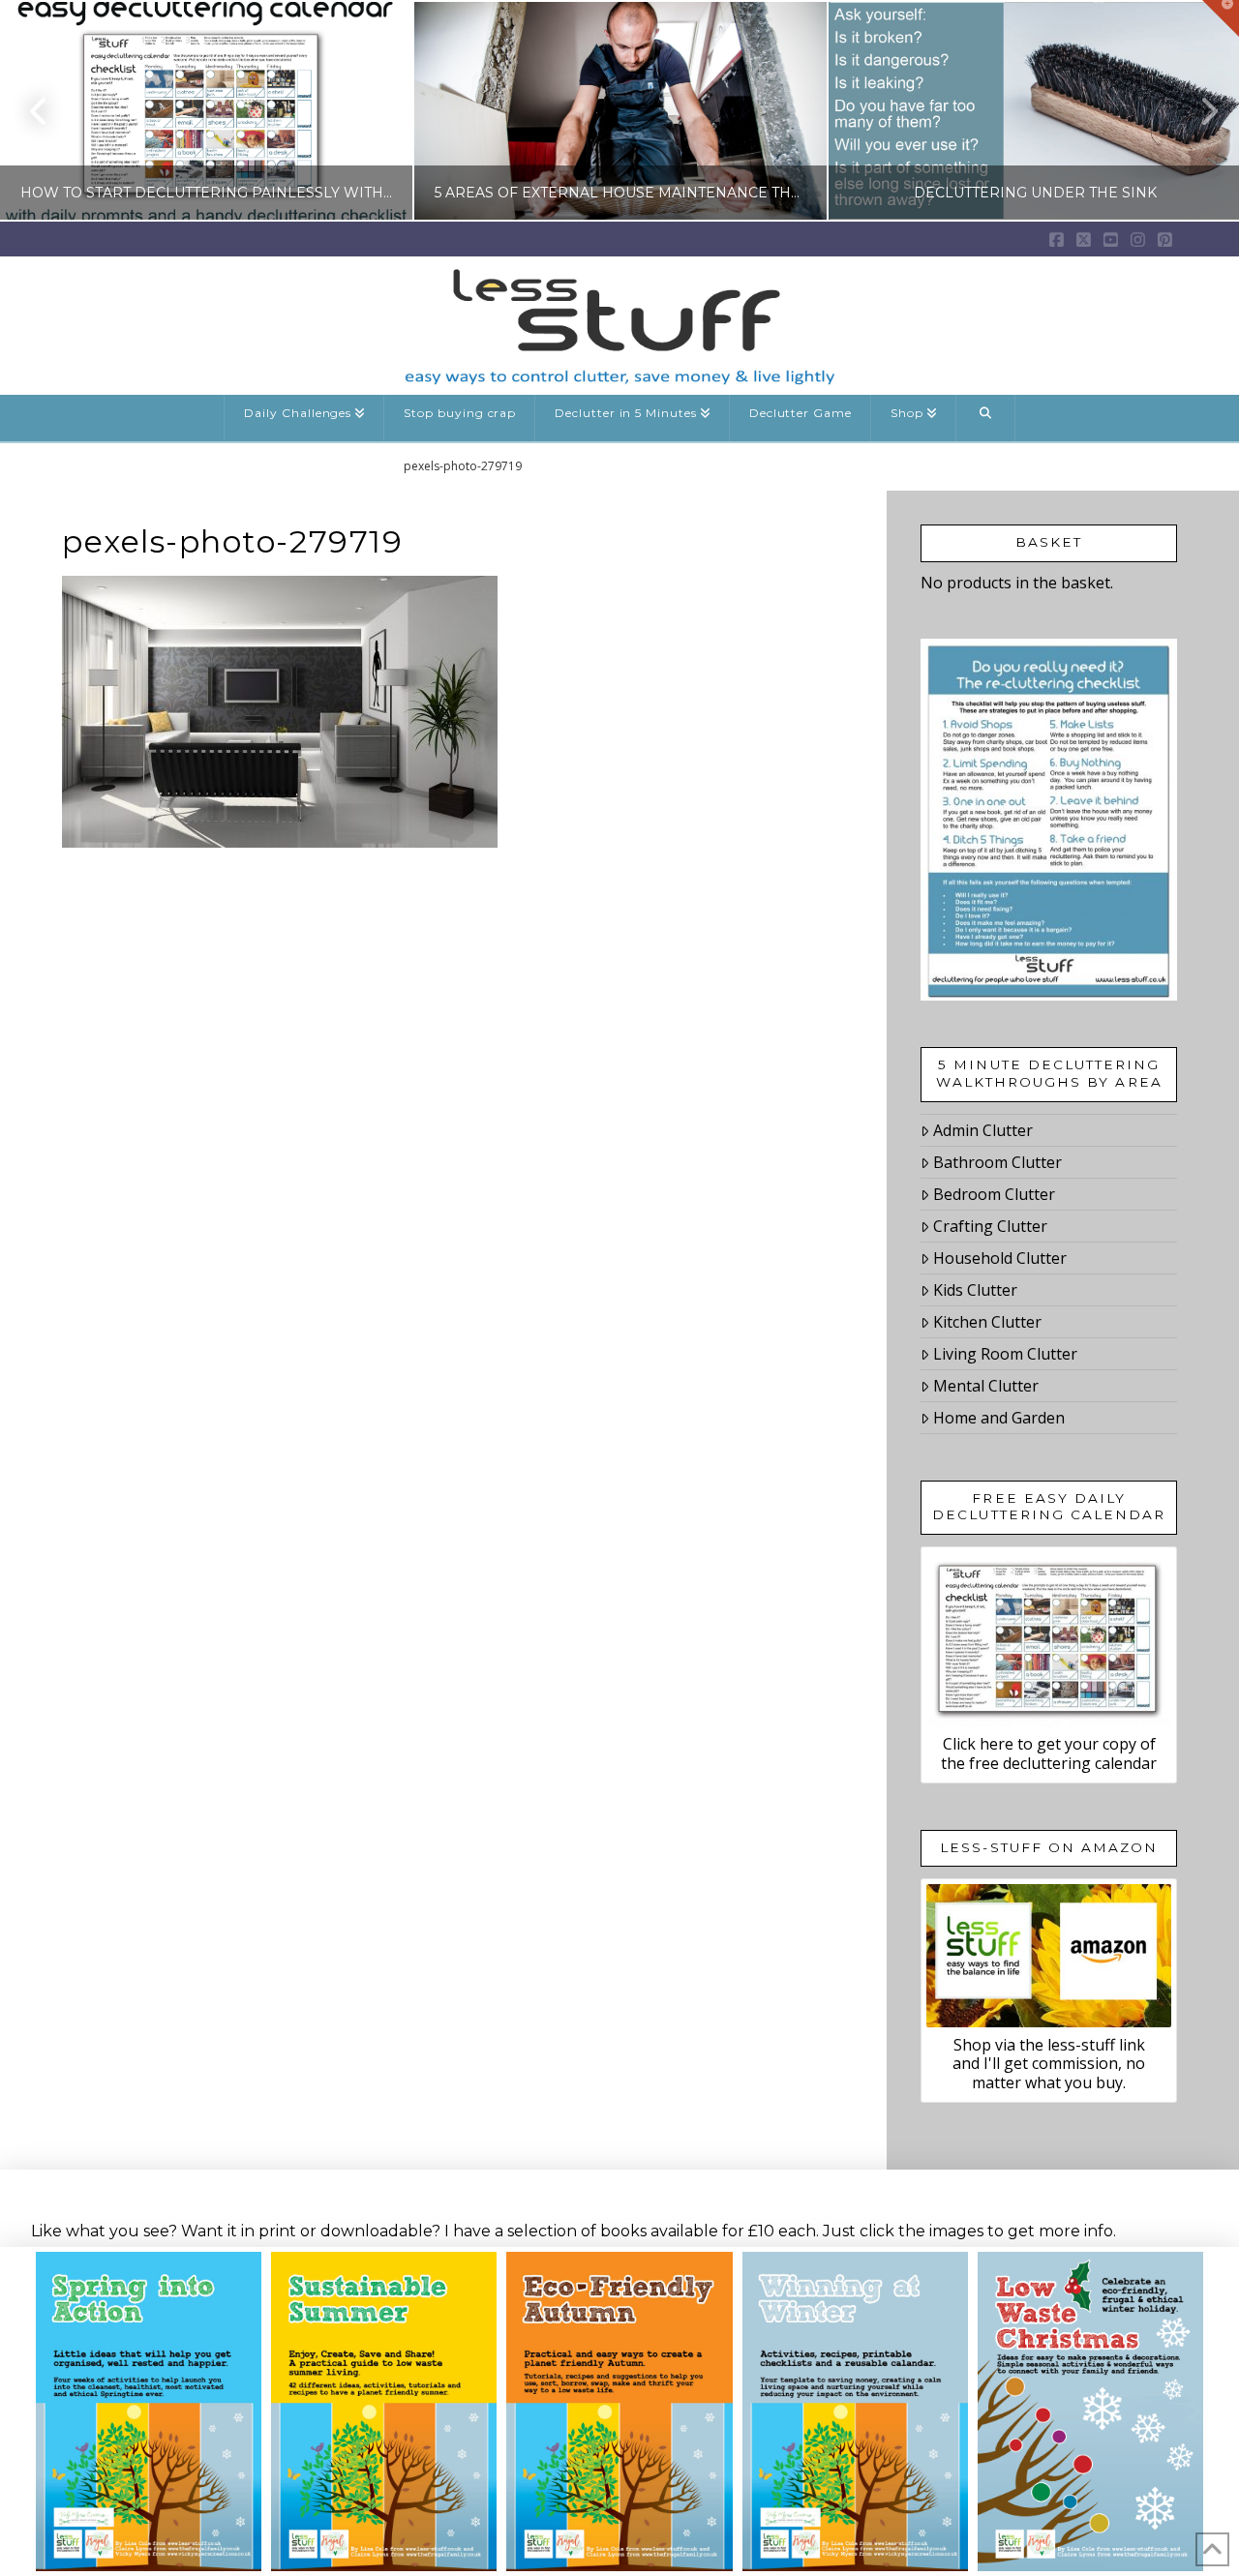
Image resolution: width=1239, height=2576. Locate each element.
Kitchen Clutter (987, 1322)
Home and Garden (999, 1418)
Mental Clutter (986, 1386)
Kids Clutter (975, 1290)
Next (1198, 111)
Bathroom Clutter (997, 1162)
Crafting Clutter (990, 1226)
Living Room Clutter (1005, 1354)
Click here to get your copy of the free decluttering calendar (1049, 1753)
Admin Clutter (983, 1130)
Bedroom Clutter (994, 1194)
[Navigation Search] (986, 418)
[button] (1221, 18)
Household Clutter (1000, 1258)
